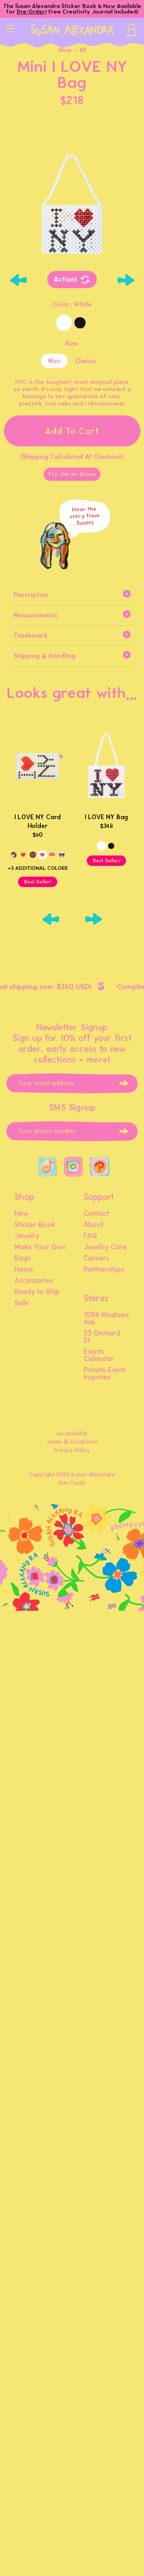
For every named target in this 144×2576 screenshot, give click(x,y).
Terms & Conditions (72, 1442)
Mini (54, 361)
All (83, 50)
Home (24, 1270)
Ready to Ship (37, 1292)
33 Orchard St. (102, 1337)
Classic (85, 361)
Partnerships (104, 1270)
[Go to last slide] (18, 280)
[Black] (80, 323)
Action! (65, 279)
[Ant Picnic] (62, 855)
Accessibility (72, 1433)
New (21, 1214)
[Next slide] (126, 280)
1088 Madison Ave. (106, 1319)
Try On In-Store (72, 474)
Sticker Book (35, 1225)
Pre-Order (31, 12)
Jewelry (27, 1236)
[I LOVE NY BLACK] (33, 855)
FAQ (90, 1236)
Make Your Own (40, 1247)
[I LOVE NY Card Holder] (38, 766)
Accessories (34, 1281)
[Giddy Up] (14, 855)
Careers (96, 1258)
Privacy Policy (72, 1450)
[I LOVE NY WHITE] (42, 855)
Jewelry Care (105, 1247)
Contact (96, 1214)
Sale (22, 1303)
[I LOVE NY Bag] (106, 766)
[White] (64, 323)
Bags (23, 1258)
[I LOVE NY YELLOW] (23, 855)
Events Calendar (99, 1355)
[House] (52, 855)
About (93, 1225)
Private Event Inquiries (105, 1374)
